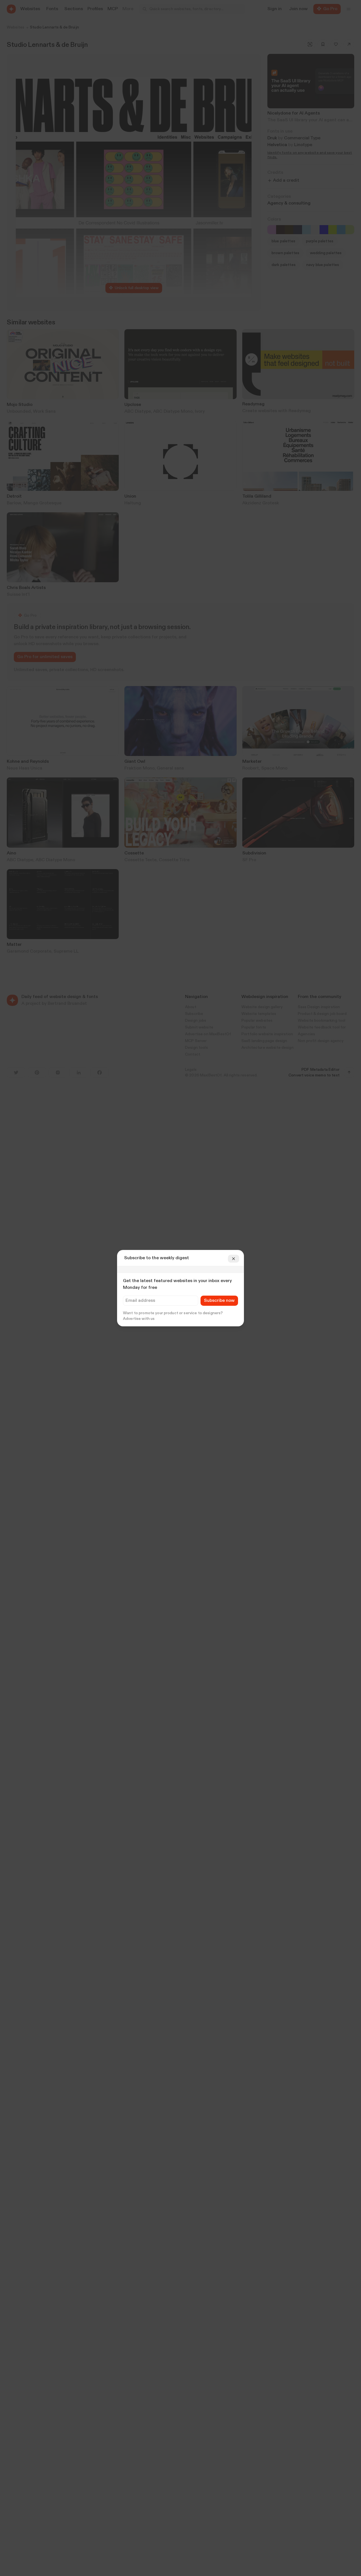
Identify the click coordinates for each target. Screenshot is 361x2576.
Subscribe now (219, 1301)
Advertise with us (139, 1319)
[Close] (234, 1259)
